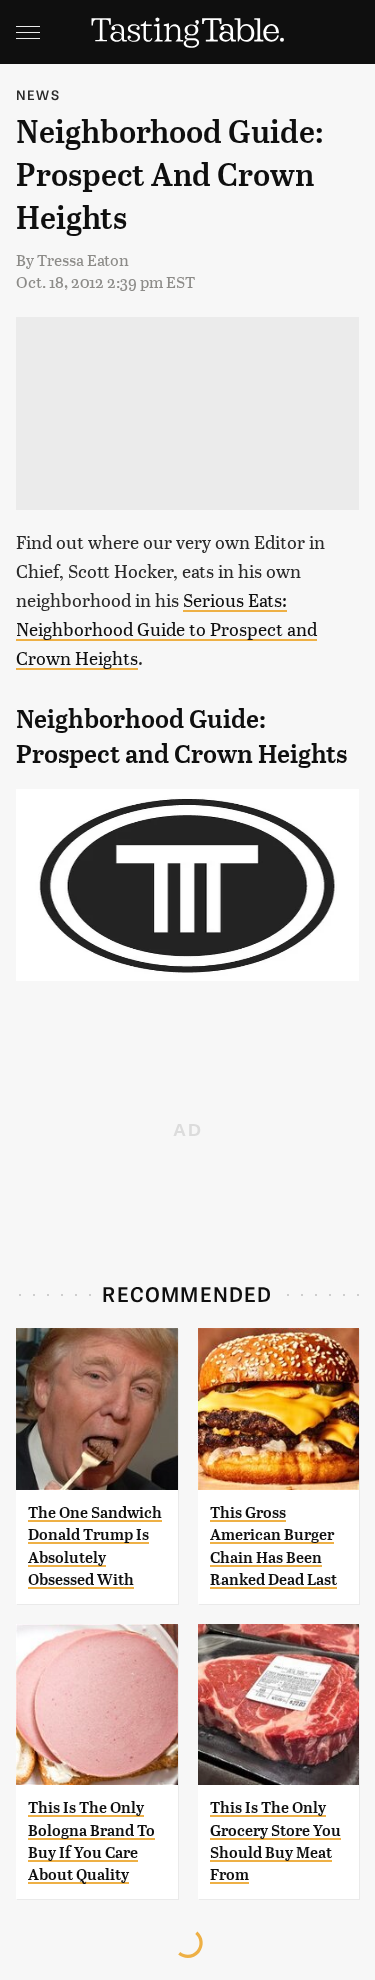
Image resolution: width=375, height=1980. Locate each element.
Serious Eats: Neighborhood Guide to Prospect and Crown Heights (166, 628)
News (38, 94)
